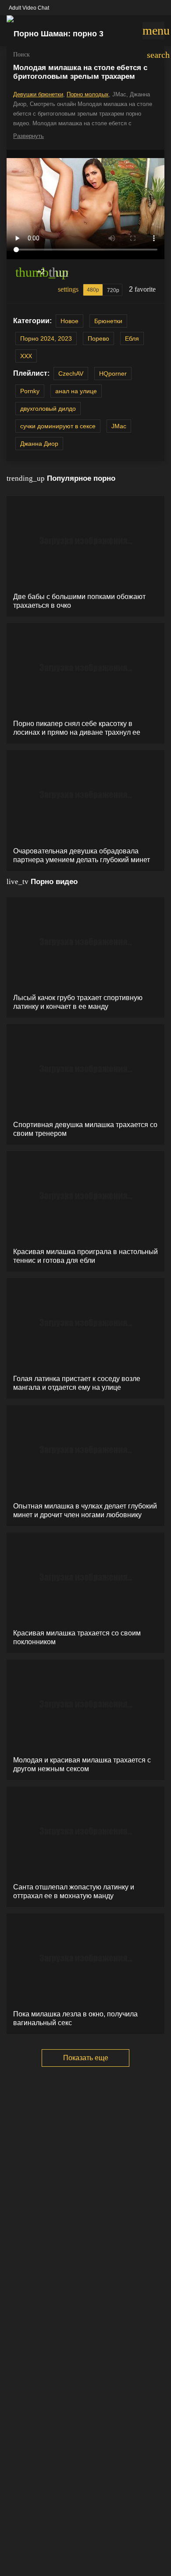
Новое (69, 321)
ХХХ (26, 356)
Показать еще (86, 2058)
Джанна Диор (39, 444)
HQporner (113, 374)
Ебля (132, 338)
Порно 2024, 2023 (46, 338)
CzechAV (71, 374)
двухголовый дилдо (48, 409)
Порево (98, 338)
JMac (119, 426)
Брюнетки (108, 321)
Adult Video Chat (29, 8)
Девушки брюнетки (38, 94)
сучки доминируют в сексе (58, 426)
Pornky (30, 391)
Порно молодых (88, 94)
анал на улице (76, 391)
